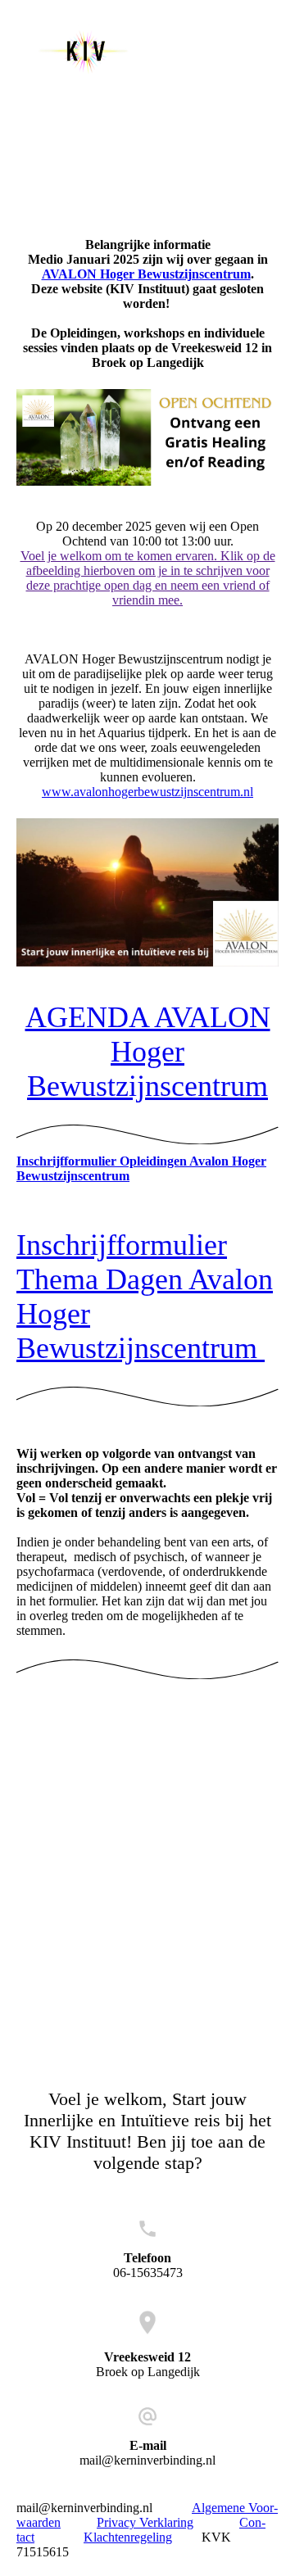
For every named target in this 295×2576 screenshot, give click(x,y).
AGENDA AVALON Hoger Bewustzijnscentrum (148, 1052)
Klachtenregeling (128, 2537)
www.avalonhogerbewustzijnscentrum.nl (147, 792)
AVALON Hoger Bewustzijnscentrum (146, 274)
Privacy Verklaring (145, 2522)
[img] (84, 51)
